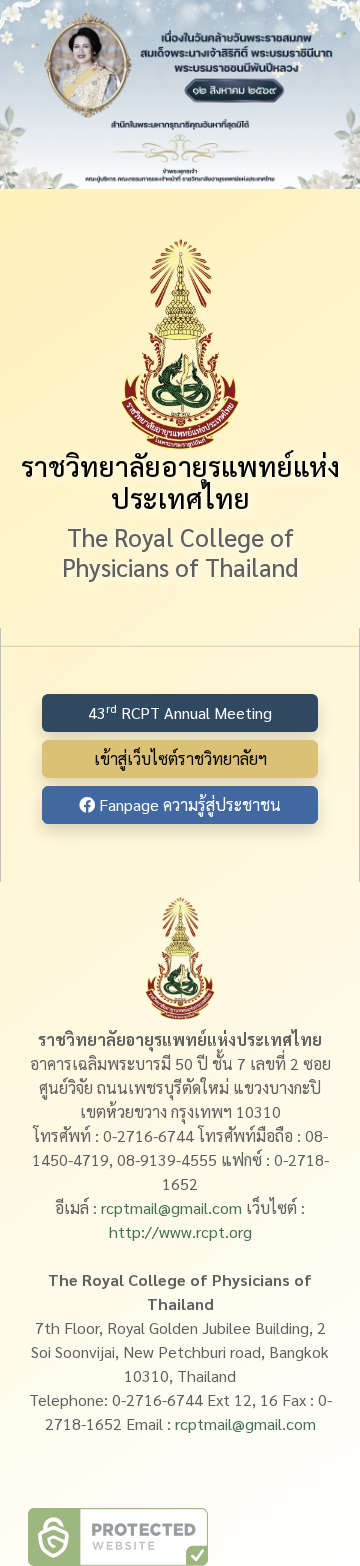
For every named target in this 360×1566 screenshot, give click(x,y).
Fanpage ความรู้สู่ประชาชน (188, 804)
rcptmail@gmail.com (171, 1207)
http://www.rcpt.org (180, 1231)
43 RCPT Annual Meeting (180, 711)
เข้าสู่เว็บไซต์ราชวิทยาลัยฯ (180, 758)
